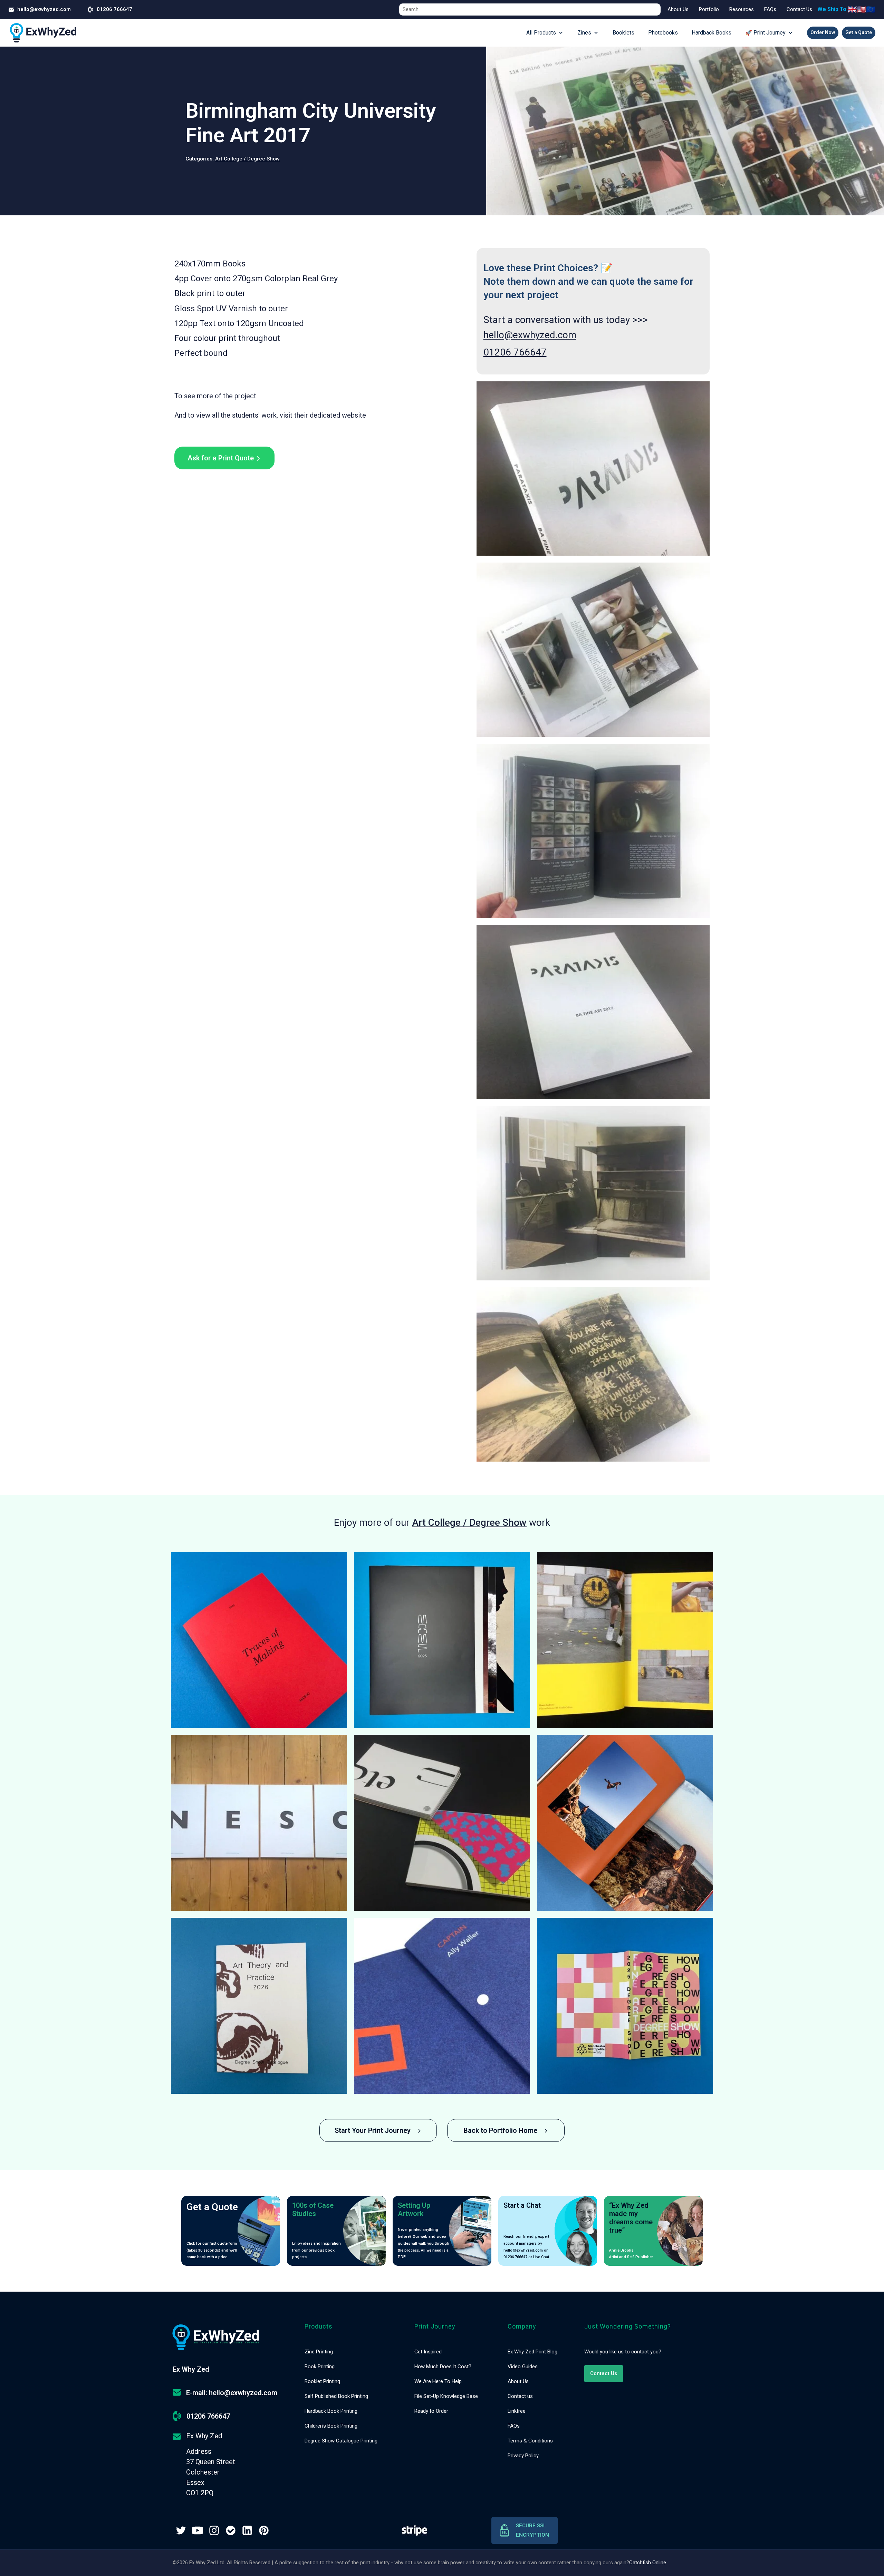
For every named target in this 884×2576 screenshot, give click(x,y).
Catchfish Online (648, 2563)
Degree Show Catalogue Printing (341, 2441)
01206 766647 (515, 352)
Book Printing (320, 2367)
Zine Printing (319, 2352)
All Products (541, 33)
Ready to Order (431, 2411)
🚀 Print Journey (765, 33)
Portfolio (709, 9)
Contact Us (799, 9)
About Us (678, 9)
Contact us (520, 2396)
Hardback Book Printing (331, 2411)
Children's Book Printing (331, 2426)
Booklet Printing (322, 2381)
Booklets (623, 33)
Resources (742, 9)
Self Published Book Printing (336, 2396)
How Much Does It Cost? (443, 2367)
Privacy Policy (523, 2456)
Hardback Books (712, 33)
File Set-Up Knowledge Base (446, 2396)
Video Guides (523, 2367)
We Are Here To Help (438, 2381)
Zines (584, 33)
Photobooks (663, 33)
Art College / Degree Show (247, 159)
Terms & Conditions (530, 2441)
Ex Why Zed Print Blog (532, 2352)
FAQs (770, 9)
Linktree (517, 2411)
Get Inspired (428, 2352)
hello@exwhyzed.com (530, 335)
